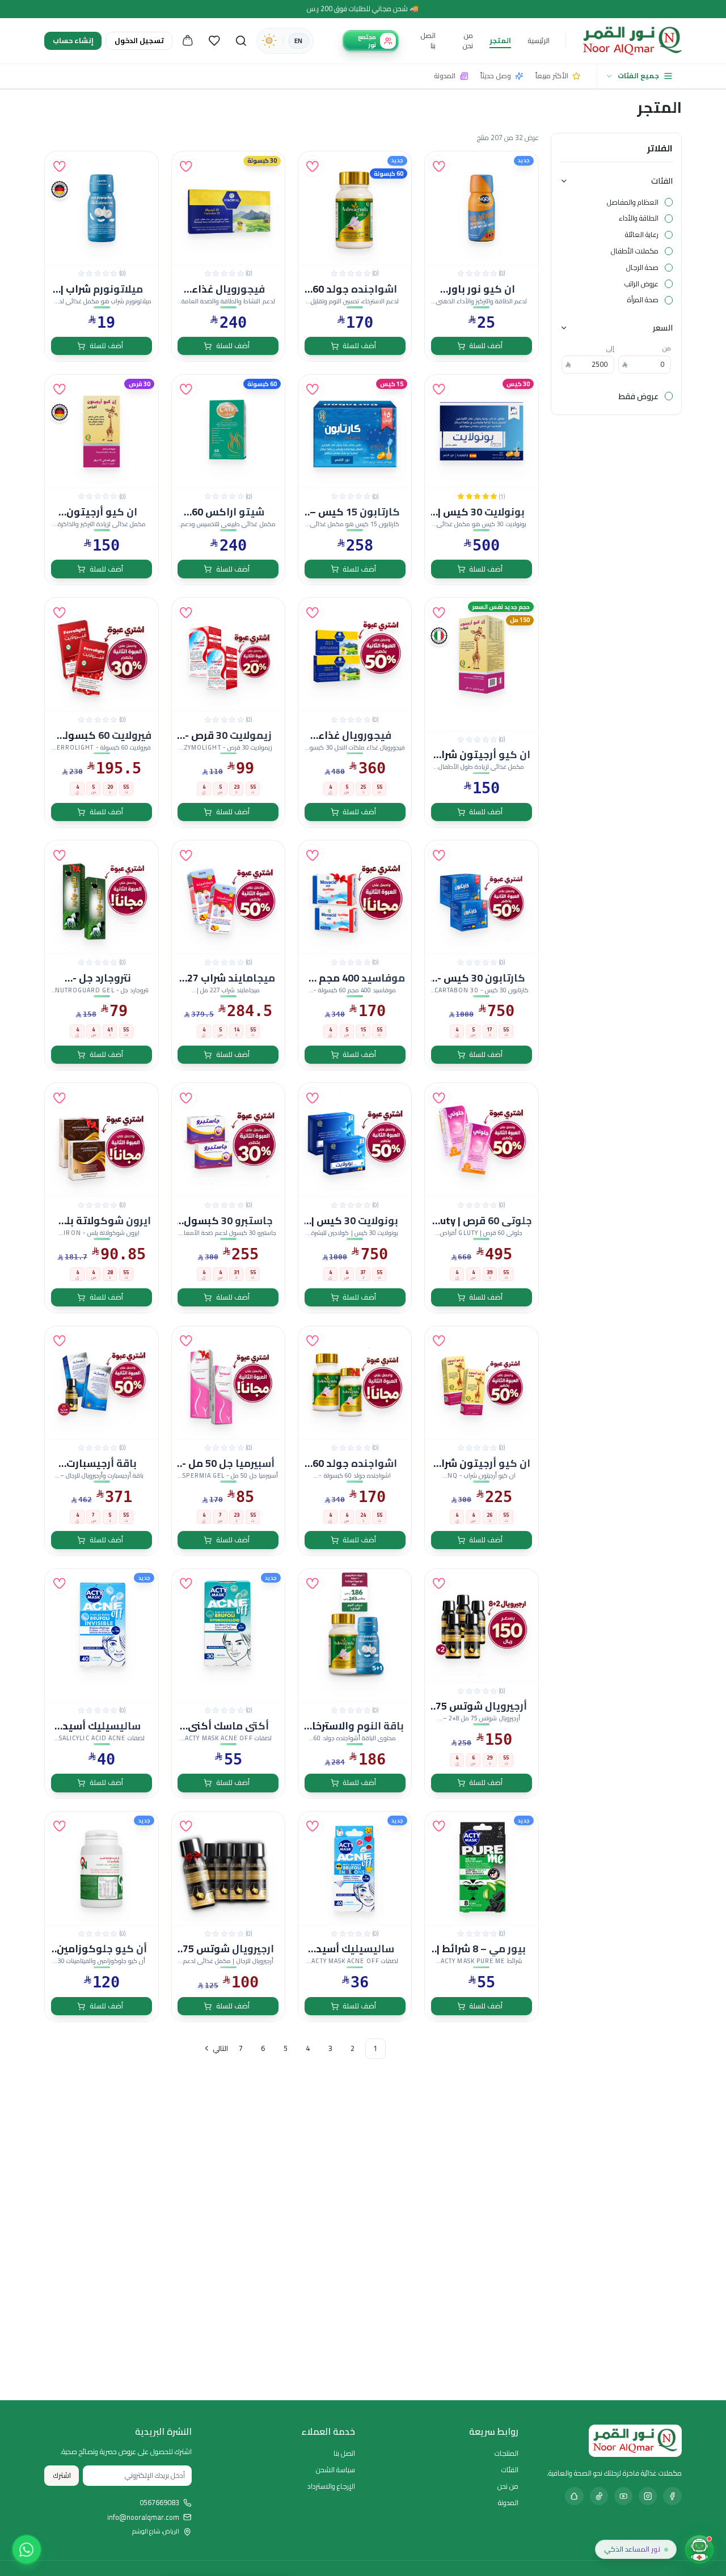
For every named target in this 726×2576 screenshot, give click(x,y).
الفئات (662, 181)
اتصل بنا (428, 41)
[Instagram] (648, 2496)
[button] (439, 166)
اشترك (62, 2475)
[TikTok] (599, 2496)
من (667, 348)
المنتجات (506, 2453)
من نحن (468, 41)
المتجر (500, 41)
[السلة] (188, 41)
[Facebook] (672, 2496)
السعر (663, 327)
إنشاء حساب (73, 41)
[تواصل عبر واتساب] (27, 2549)
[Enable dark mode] (269, 41)
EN (298, 41)
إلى (610, 348)
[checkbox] (669, 202)
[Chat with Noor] (699, 2549)
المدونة (508, 2503)
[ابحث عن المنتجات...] (241, 41)
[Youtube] (623, 2496)
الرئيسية (539, 41)
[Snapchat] (574, 2496)
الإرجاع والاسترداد (331, 2486)
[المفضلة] (214, 41)
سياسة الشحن (335, 2470)
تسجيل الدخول (139, 41)
